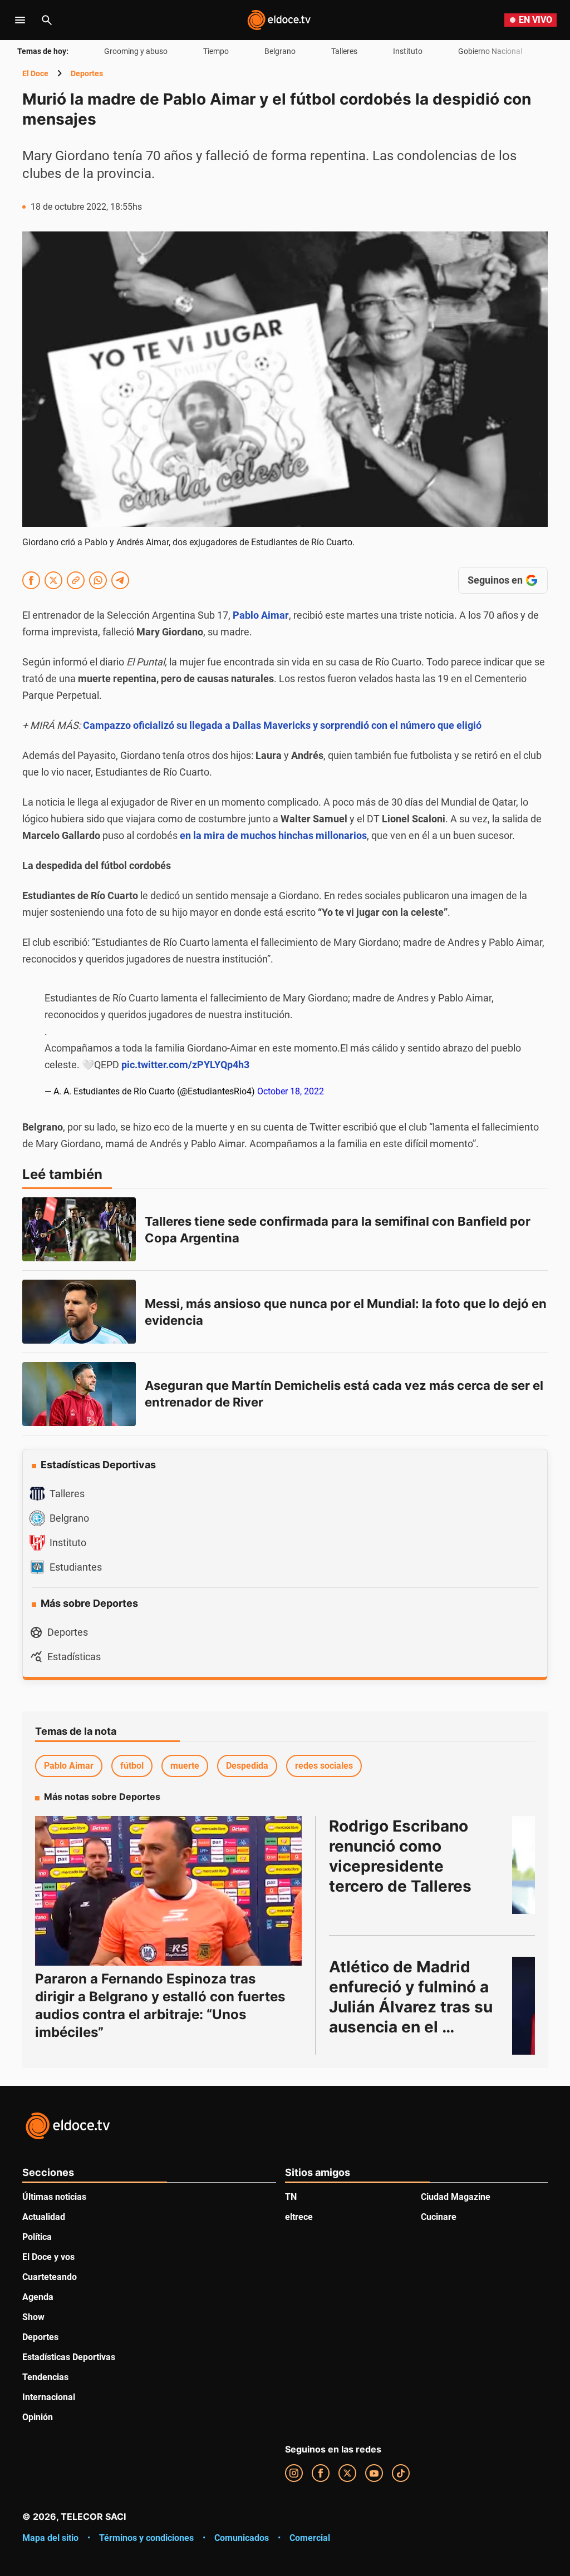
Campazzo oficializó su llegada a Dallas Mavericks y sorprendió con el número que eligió (282, 725)
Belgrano (280, 51)
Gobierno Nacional (490, 51)
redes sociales (324, 1766)
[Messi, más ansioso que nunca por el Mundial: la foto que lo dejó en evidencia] (79, 1312)
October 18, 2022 (291, 1091)
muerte (185, 1766)
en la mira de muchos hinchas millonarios (273, 835)
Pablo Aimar (69, 1766)
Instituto (408, 51)
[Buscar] (47, 20)
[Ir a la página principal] (279, 20)
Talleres (344, 51)
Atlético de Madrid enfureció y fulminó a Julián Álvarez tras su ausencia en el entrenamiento (413, 2007)
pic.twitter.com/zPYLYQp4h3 (185, 1065)
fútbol (132, 1766)
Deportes (87, 73)
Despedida (247, 1766)
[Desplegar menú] (20, 20)
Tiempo (216, 51)
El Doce (35, 73)
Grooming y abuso (136, 51)
